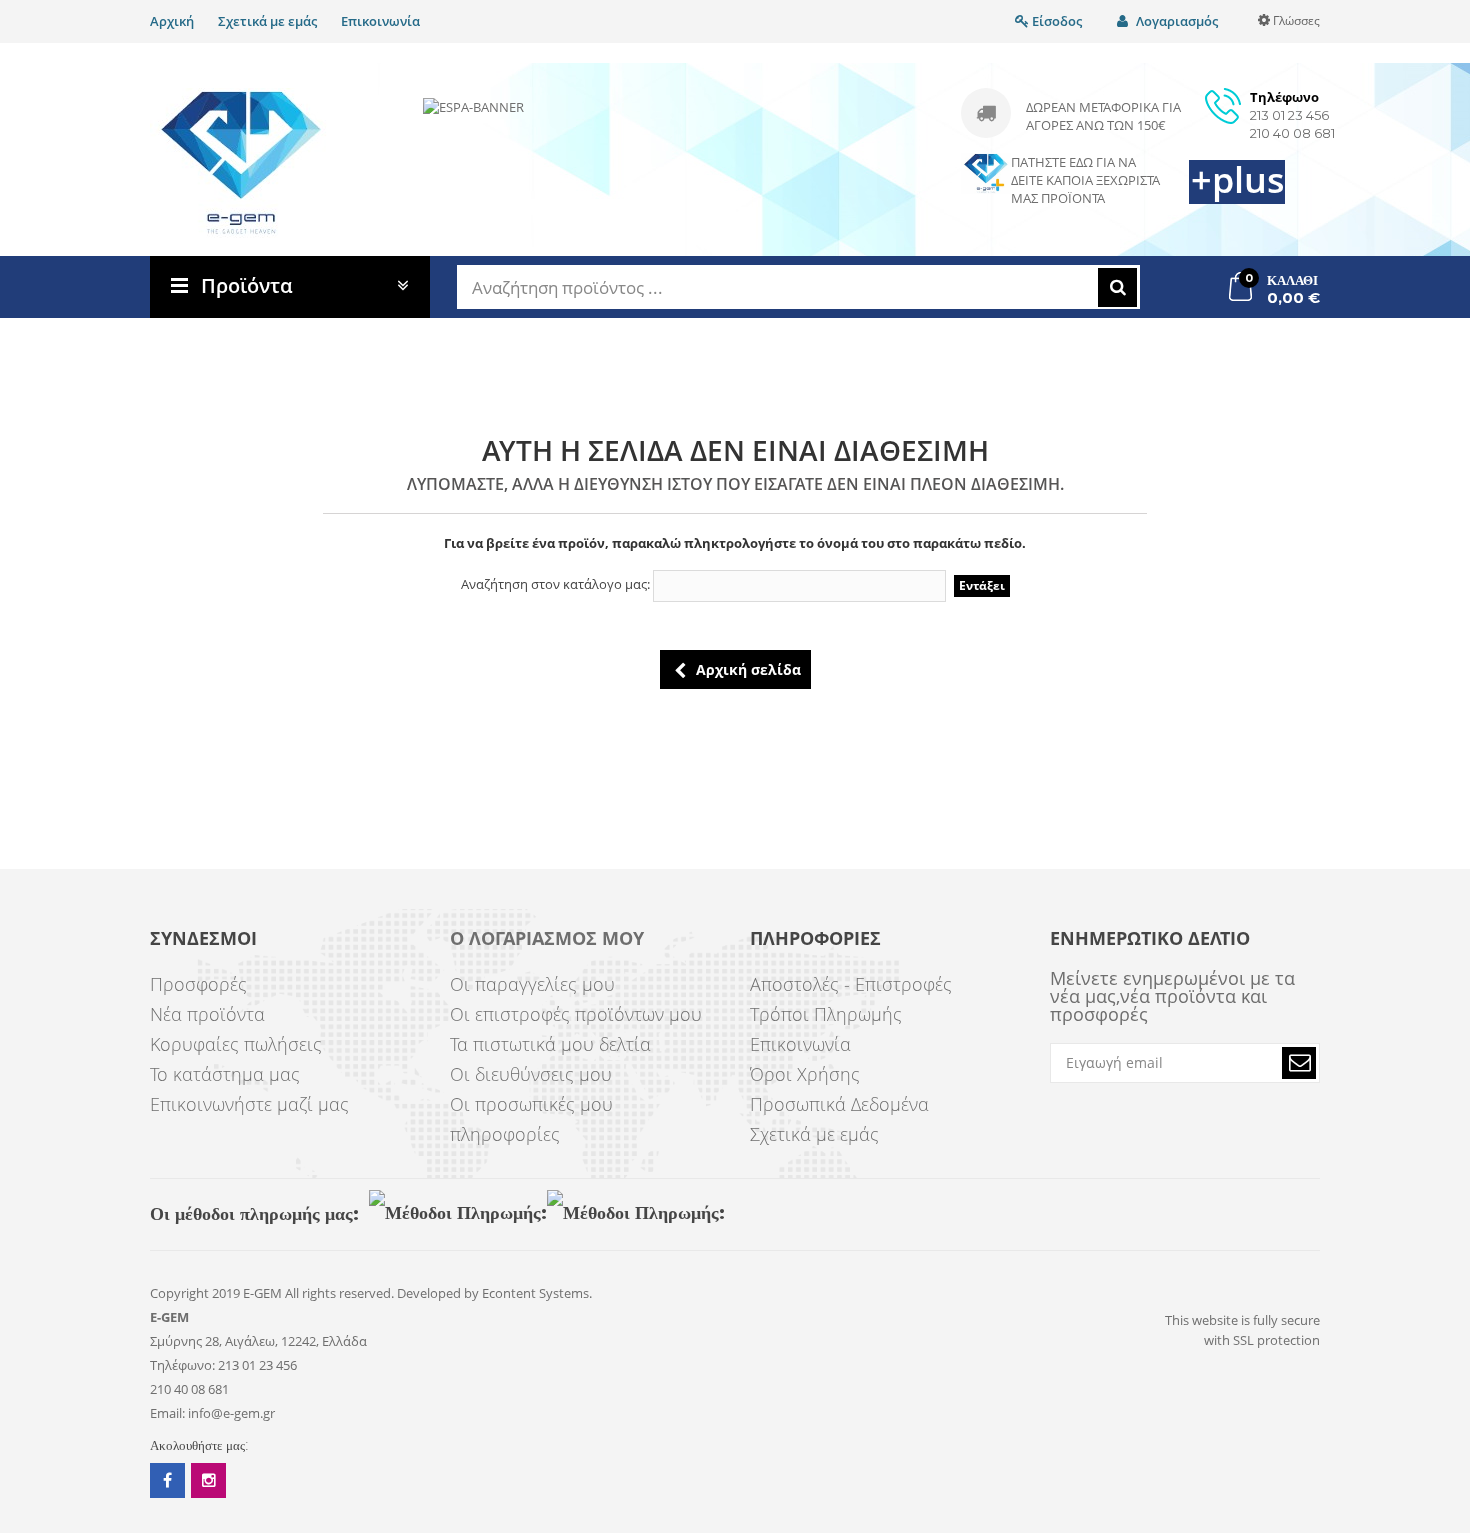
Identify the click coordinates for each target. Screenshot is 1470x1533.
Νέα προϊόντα (207, 1014)
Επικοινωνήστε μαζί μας (249, 1104)
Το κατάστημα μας (225, 1074)
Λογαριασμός (1175, 21)
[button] (1299, 1063)
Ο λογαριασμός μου (547, 939)
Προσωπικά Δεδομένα (839, 1104)
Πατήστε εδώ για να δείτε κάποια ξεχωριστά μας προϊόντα (1085, 180)
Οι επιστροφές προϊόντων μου (576, 1014)
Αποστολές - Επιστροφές (851, 984)
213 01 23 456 (1289, 115)
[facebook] (167, 1480)
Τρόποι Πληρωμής (826, 1014)
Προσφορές (198, 984)
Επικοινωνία (380, 21)
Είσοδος (1055, 21)
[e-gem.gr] (241, 163)
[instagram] (208, 1480)
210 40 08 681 (1292, 133)
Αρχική (172, 21)
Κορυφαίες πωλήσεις (236, 1044)
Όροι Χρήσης (805, 1074)
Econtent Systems (535, 1293)
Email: (167, 1413)
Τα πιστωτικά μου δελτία (550, 1044)
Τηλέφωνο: (182, 1365)
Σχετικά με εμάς (267, 21)
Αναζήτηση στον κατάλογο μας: (555, 584)
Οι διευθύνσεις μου (531, 1074)
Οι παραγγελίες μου (532, 984)
